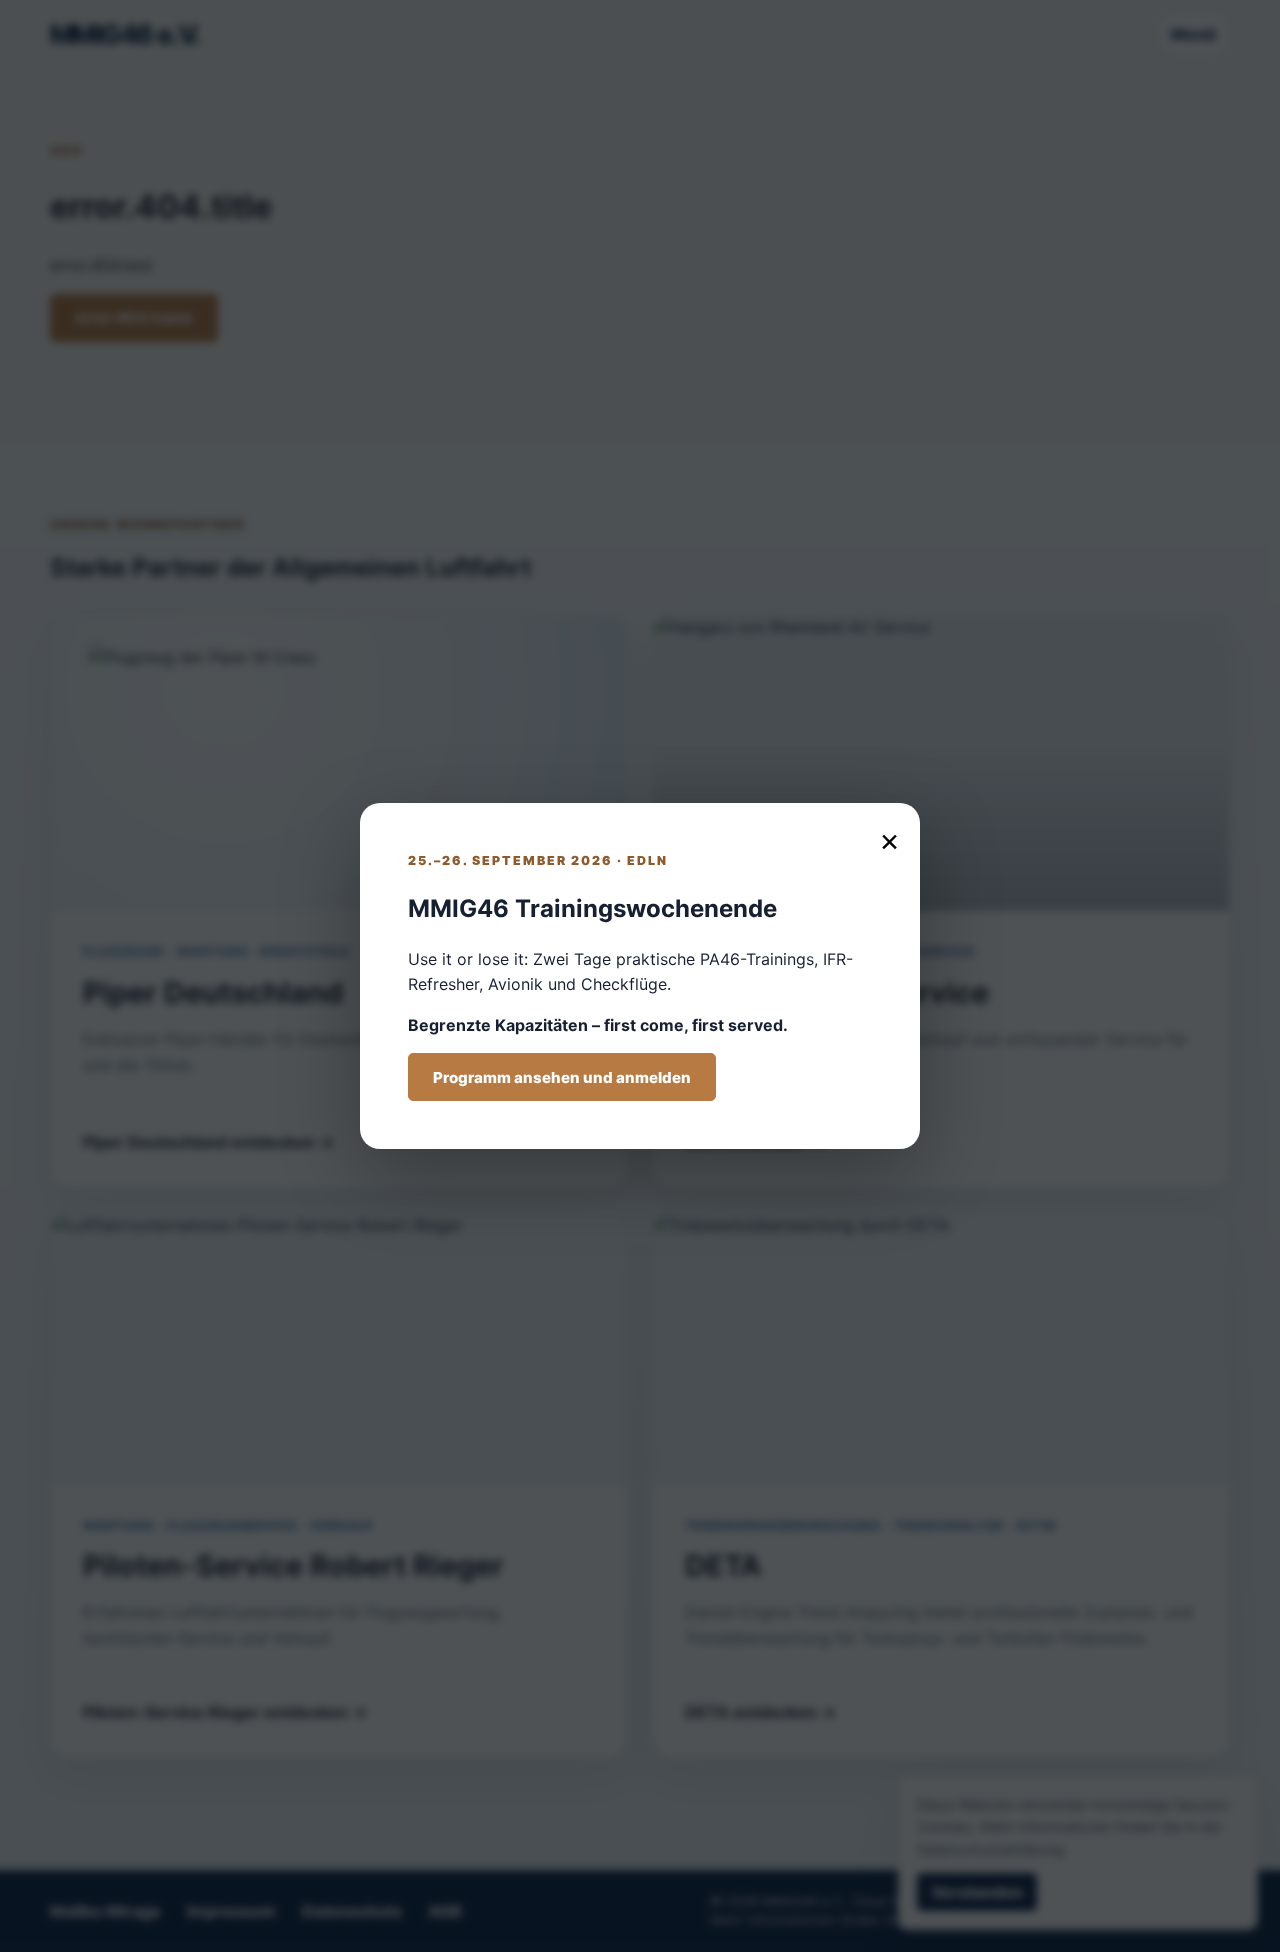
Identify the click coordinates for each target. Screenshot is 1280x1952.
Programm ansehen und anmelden (562, 1077)
